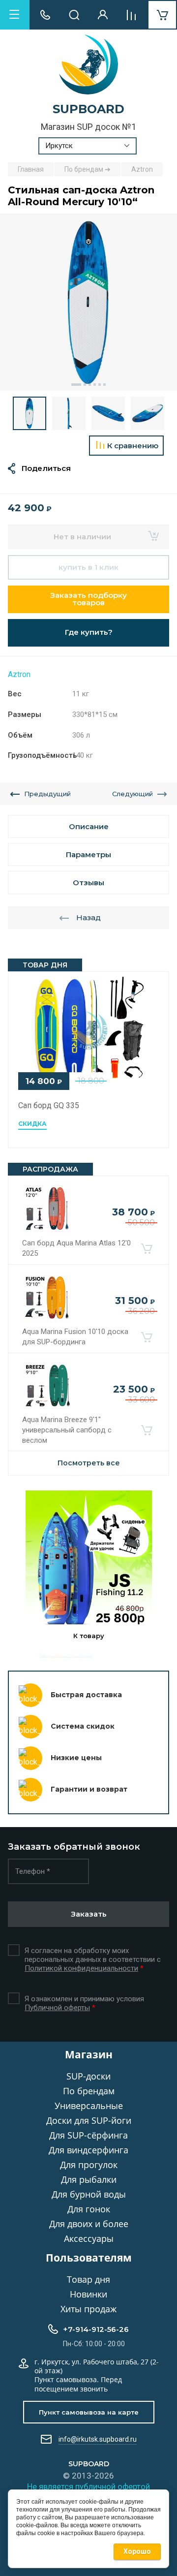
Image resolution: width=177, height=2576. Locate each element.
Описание (89, 826)
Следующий (133, 794)
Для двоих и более (89, 2224)
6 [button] (104, 385)
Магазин (89, 2054)
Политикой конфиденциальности (81, 1968)
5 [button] (100, 385)
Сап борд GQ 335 (49, 1105)
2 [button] (85, 385)
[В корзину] (147, 1248)
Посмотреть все (89, 1463)
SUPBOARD (88, 109)
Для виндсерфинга (88, 2150)
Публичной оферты (57, 2008)
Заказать (89, 1914)
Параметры (88, 854)
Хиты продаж (88, 2309)
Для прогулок (89, 2165)
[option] (88, 302)
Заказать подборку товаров (88, 599)
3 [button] (90, 385)
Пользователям (89, 2258)
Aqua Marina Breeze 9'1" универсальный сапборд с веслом (67, 1430)
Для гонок (89, 2209)
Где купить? (89, 632)
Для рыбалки (89, 2179)
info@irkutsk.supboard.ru (98, 2439)
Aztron (19, 674)
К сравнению (133, 446)
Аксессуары (89, 2238)
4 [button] (95, 385)
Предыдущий (47, 794)
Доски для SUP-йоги (89, 2120)
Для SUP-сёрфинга (88, 2135)
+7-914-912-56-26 (96, 2329)
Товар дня (88, 2279)
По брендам (89, 2091)
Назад (88, 917)
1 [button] (76, 385)
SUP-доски (88, 2076)
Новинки (88, 2294)
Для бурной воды (89, 2194)
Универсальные (89, 2106)
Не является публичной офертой (88, 2486)
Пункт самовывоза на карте (89, 2412)
